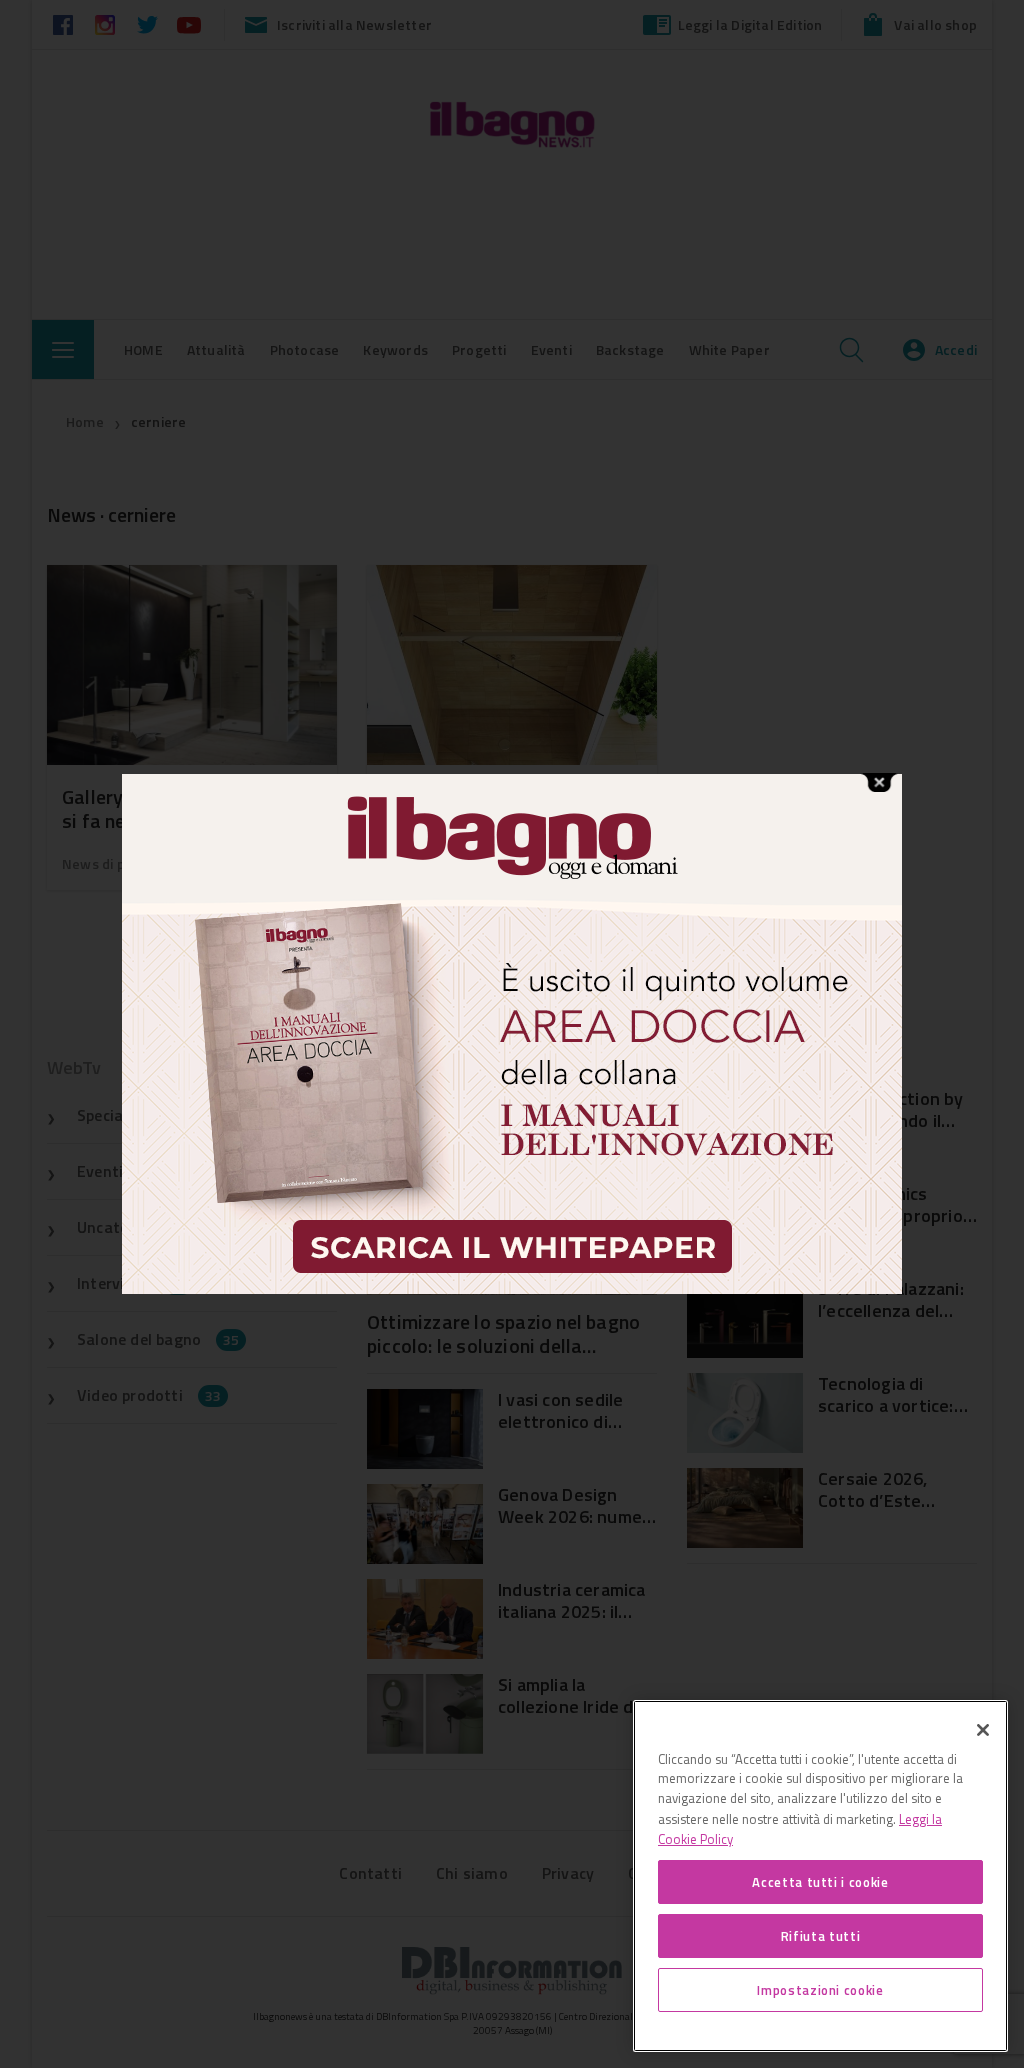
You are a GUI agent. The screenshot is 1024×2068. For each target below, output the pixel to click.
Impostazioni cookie (820, 1990)
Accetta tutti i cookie (820, 1882)
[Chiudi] (983, 1730)
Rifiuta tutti (821, 1936)
